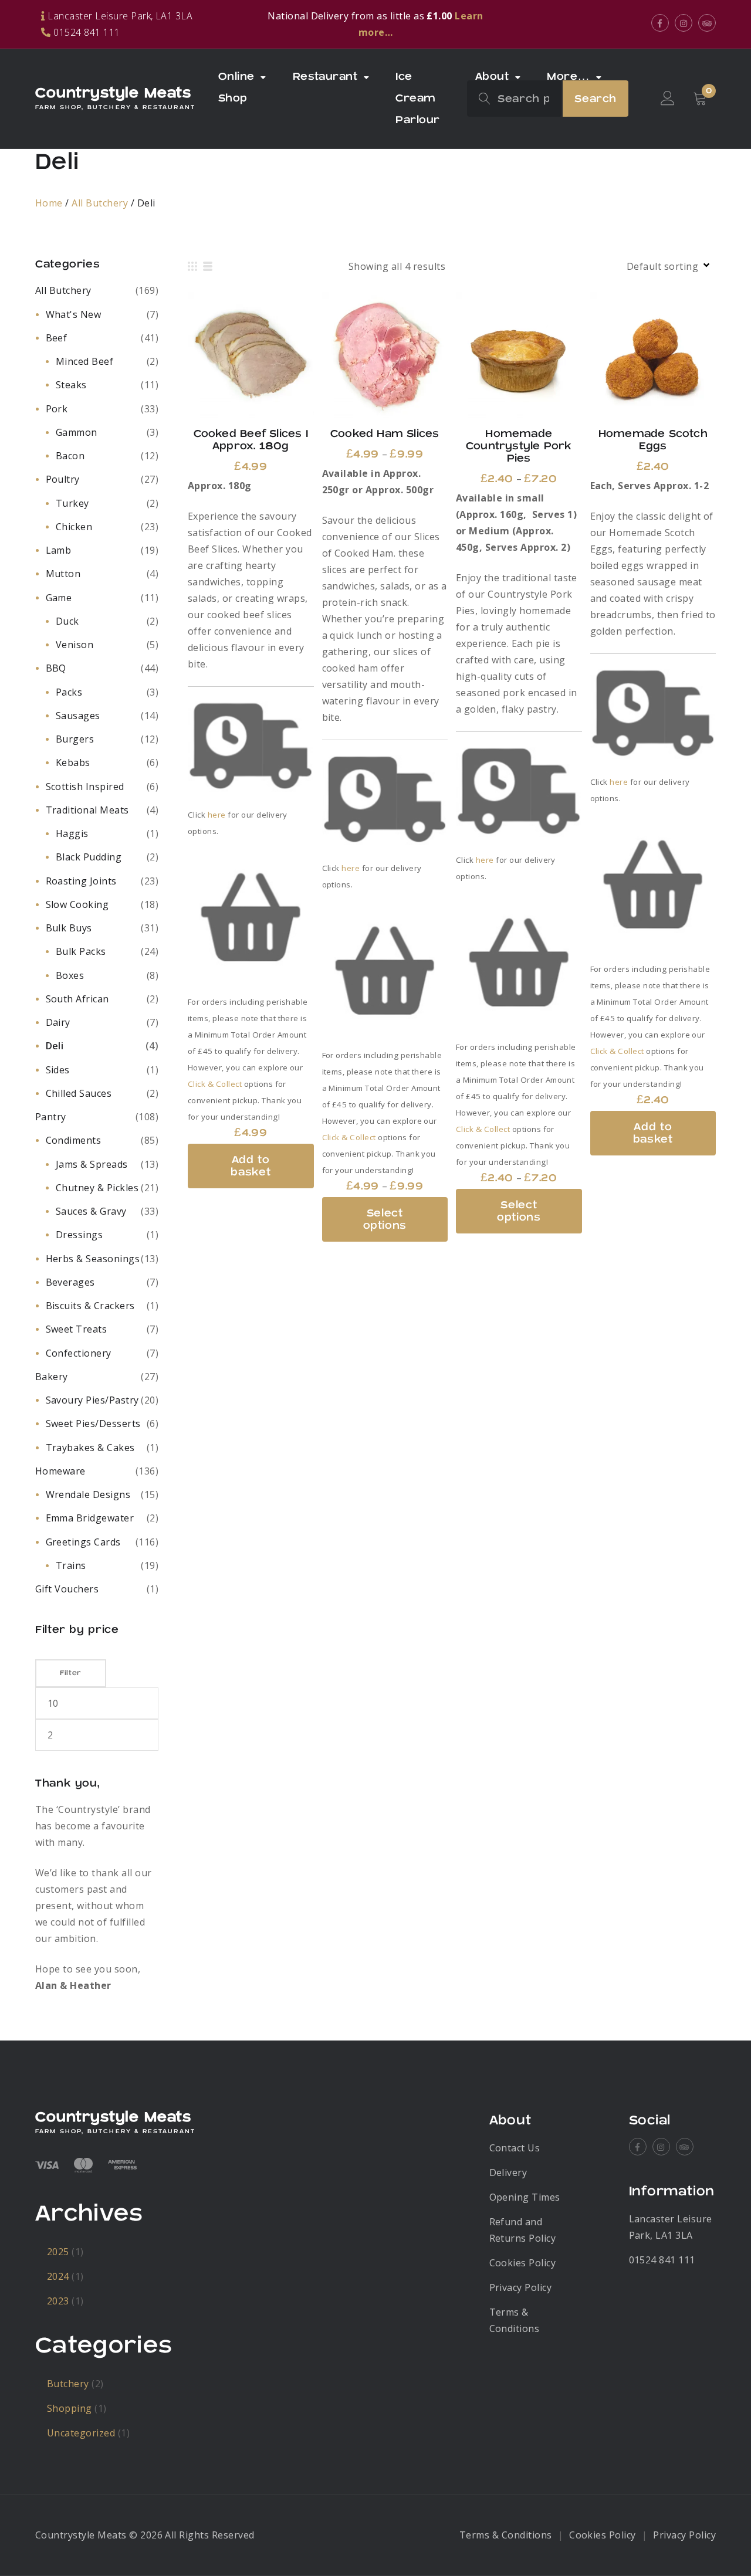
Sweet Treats (77, 1329)
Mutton (63, 574)
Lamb (59, 550)
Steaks (71, 385)
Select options (385, 355)
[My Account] (668, 99)
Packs (69, 692)
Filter (71, 1673)
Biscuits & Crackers (90, 1306)
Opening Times (525, 2197)
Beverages (70, 1282)
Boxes (70, 975)
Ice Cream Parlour (417, 98)
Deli (55, 1046)
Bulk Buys (69, 928)
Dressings (79, 1235)
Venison (75, 645)
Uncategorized (81, 2433)
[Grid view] (192, 266)
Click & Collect (215, 1084)
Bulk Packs (81, 951)
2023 (58, 2301)
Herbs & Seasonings (93, 1259)
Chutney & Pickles (97, 1188)
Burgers (75, 739)
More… (568, 77)
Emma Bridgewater (90, 1518)
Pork (57, 409)
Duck (67, 621)
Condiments (74, 1140)
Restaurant (325, 77)
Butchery (68, 2384)
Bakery (52, 1377)
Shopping (70, 2408)
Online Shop (236, 87)
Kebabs (73, 762)
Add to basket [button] (251, 355)
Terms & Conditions (506, 2535)
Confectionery (79, 1353)
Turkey (72, 503)
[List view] (208, 266)
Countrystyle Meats (113, 93)
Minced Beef (84, 361)
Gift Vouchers (67, 1589)
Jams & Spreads (92, 1164)
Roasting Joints (81, 881)
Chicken (74, 527)
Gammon (77, 432)
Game (59, 598)
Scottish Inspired (85, 787)
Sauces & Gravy (91, 1211)
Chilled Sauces (79, 1093)
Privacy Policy (521, 2287)
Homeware (60, 1471)
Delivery (508, 2172)
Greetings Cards (83, 1542)
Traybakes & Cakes (90, 1448)
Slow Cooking (77, 904)
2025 (58, 2252)
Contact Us (515, 2148)
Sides (58, 1070)
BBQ (56, 668)
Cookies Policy (523, 2263)
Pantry (51, 1117)
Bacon (70, 456)
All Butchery (100, 203)
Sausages (78, 716)
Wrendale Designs (88, 1494)
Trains (71, 1565)
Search (596, 99)
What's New (74, 314)
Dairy (58, 1022)
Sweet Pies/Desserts (93, 1423)
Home (49, 203)
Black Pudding (89, 857)
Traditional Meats (87, 810)
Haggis (72, 833)
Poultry (63, 479)
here (217, 815)
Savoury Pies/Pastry (92, 1400)
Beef (57, 338)
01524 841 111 (662, 2260)
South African (77, 999)
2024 (58, 2276)
